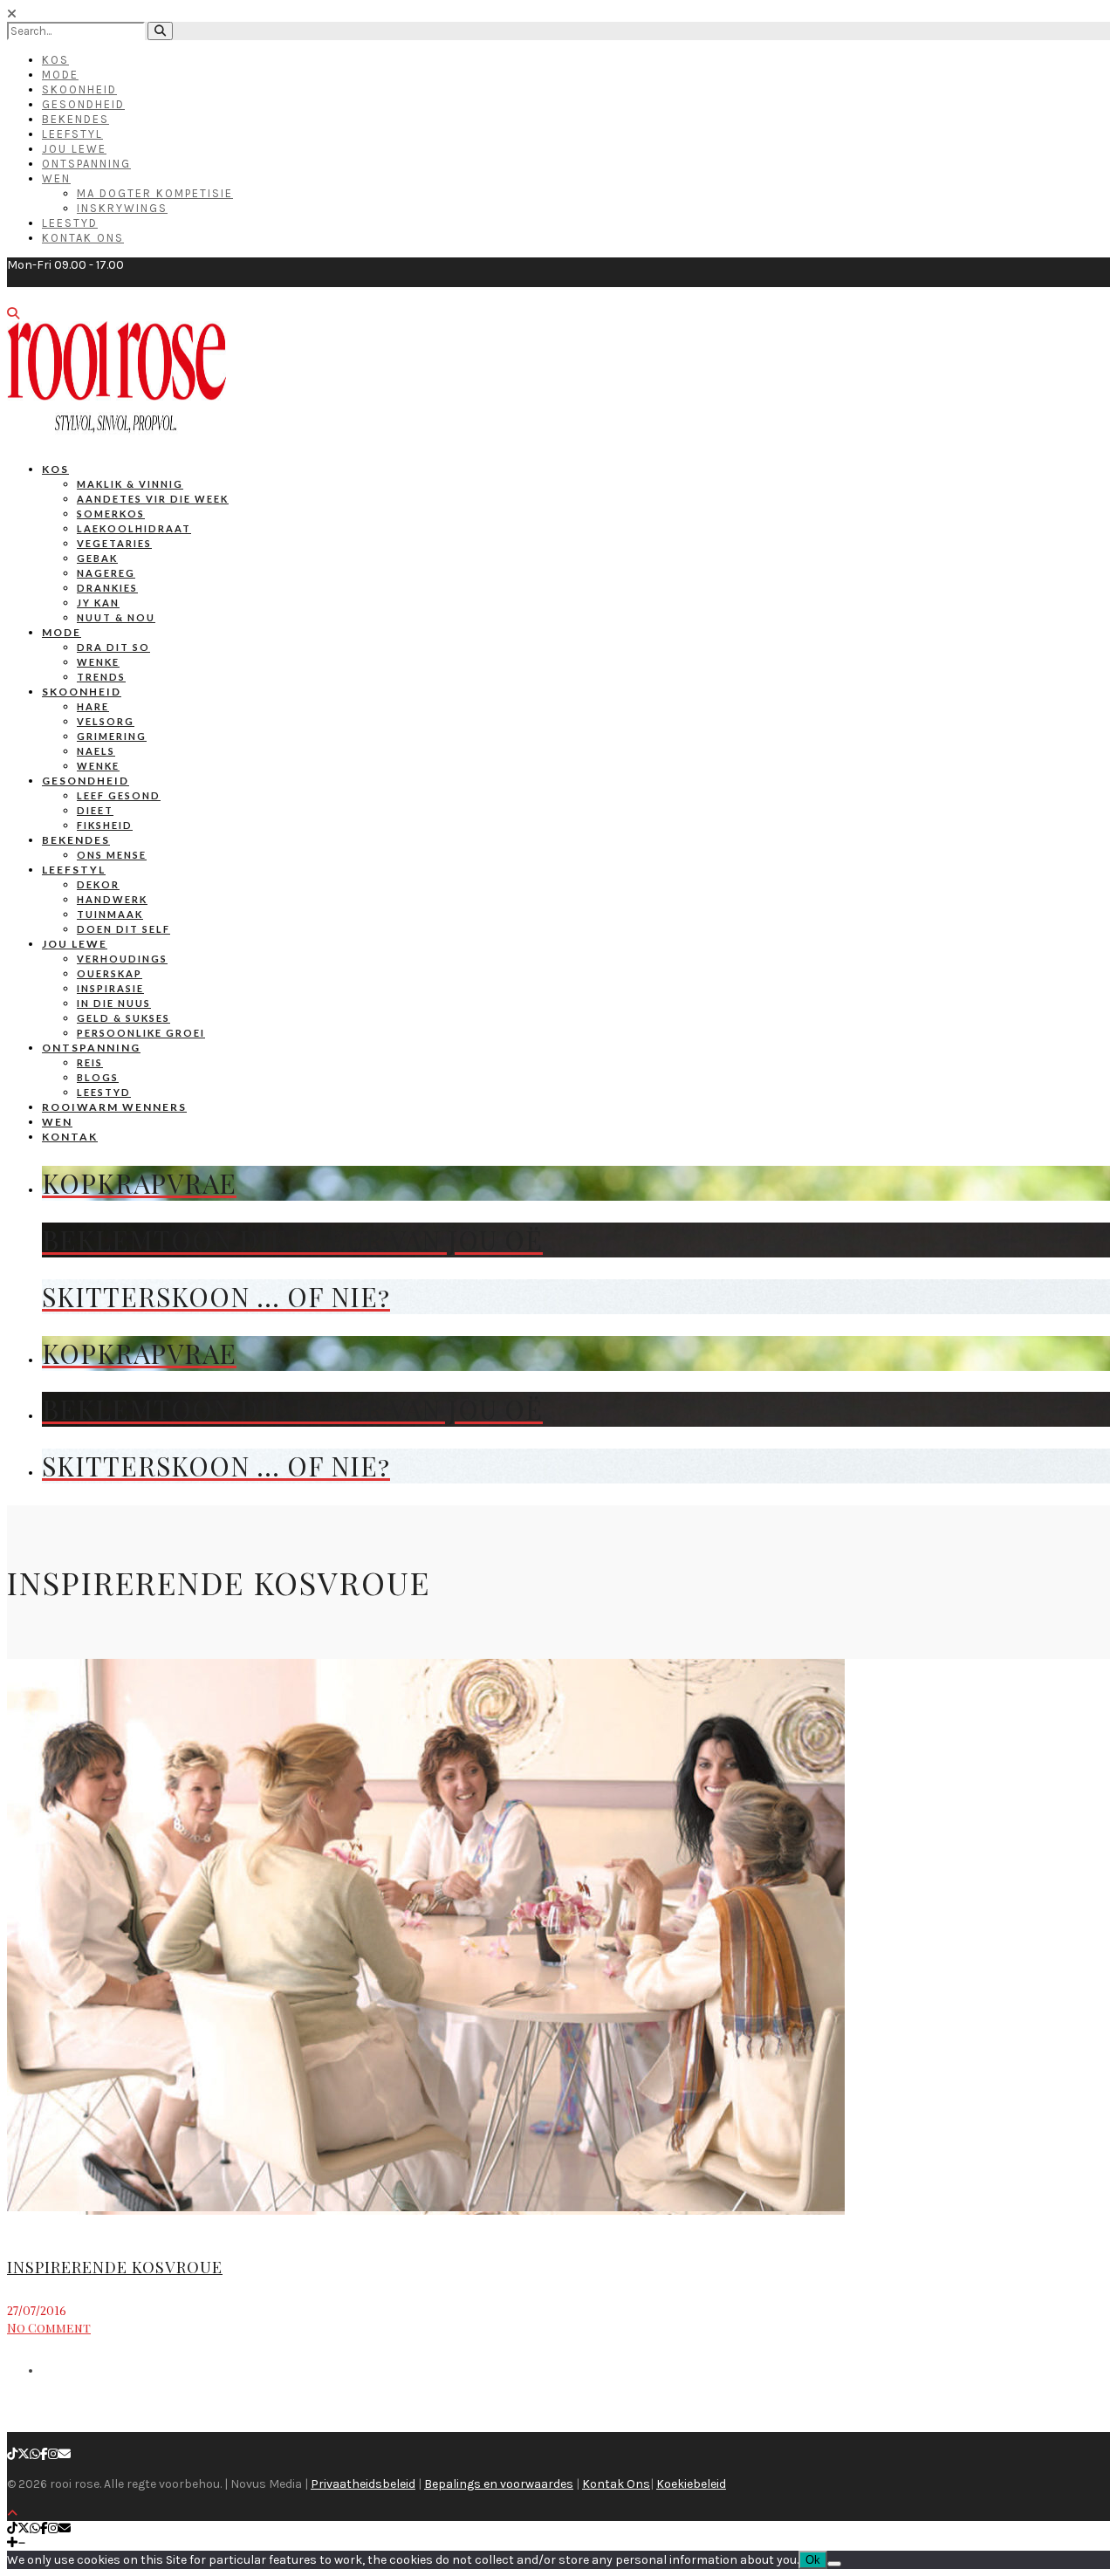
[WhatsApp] (35, 2454)
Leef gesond (119, 795)
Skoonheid (79, 89)
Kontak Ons (83, 238)
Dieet (95, 810)
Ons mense (112, 855)
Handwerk (112, 899)
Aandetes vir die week (153, 499)
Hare (93, 706)
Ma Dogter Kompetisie (155, 193)
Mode (60, 75)
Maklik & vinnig (130, 484)
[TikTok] (12, 2454)
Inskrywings (122, 208)
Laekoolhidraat (134, 528)
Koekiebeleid (691, 2484)
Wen (56, 178)
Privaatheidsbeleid (363, 2484)
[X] (24, 2454)
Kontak (70, 1137)
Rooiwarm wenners (114, 1107)
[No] (834, 2564)
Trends (101, 677)
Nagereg (106, 573)
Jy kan (98, 603)
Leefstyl (72, 134)
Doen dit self (123, 929)
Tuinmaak (110, 914)
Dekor (98, 884)
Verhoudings (122, 959)
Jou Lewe (74, 149)
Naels (96, 751)
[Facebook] (44, 2454)
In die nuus (114, 1003)
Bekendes (75, 119)
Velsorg (106, 721)
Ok (813, 2560)
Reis (90, 1062)
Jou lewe (75, 944)
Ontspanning (86, 164)
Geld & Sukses (123, 1018)
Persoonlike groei (141, 1033)
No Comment (49, 2328)
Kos (55, 60)
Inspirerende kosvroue (115, 2267)
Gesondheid (83, 104)
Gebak (97, 558)
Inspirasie (110, 988)
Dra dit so (113, 647)
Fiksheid (105, 825)
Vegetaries (114, 543)
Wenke (98, 662)
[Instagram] (53, 2454)
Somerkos (111, 514)
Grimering (112, 736)
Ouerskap (110, 973)
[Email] (65, 2454)
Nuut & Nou (116, 617)
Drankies (107, 588)
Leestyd (70, 223)
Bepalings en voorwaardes (499, 2484)
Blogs (98, 1077)
